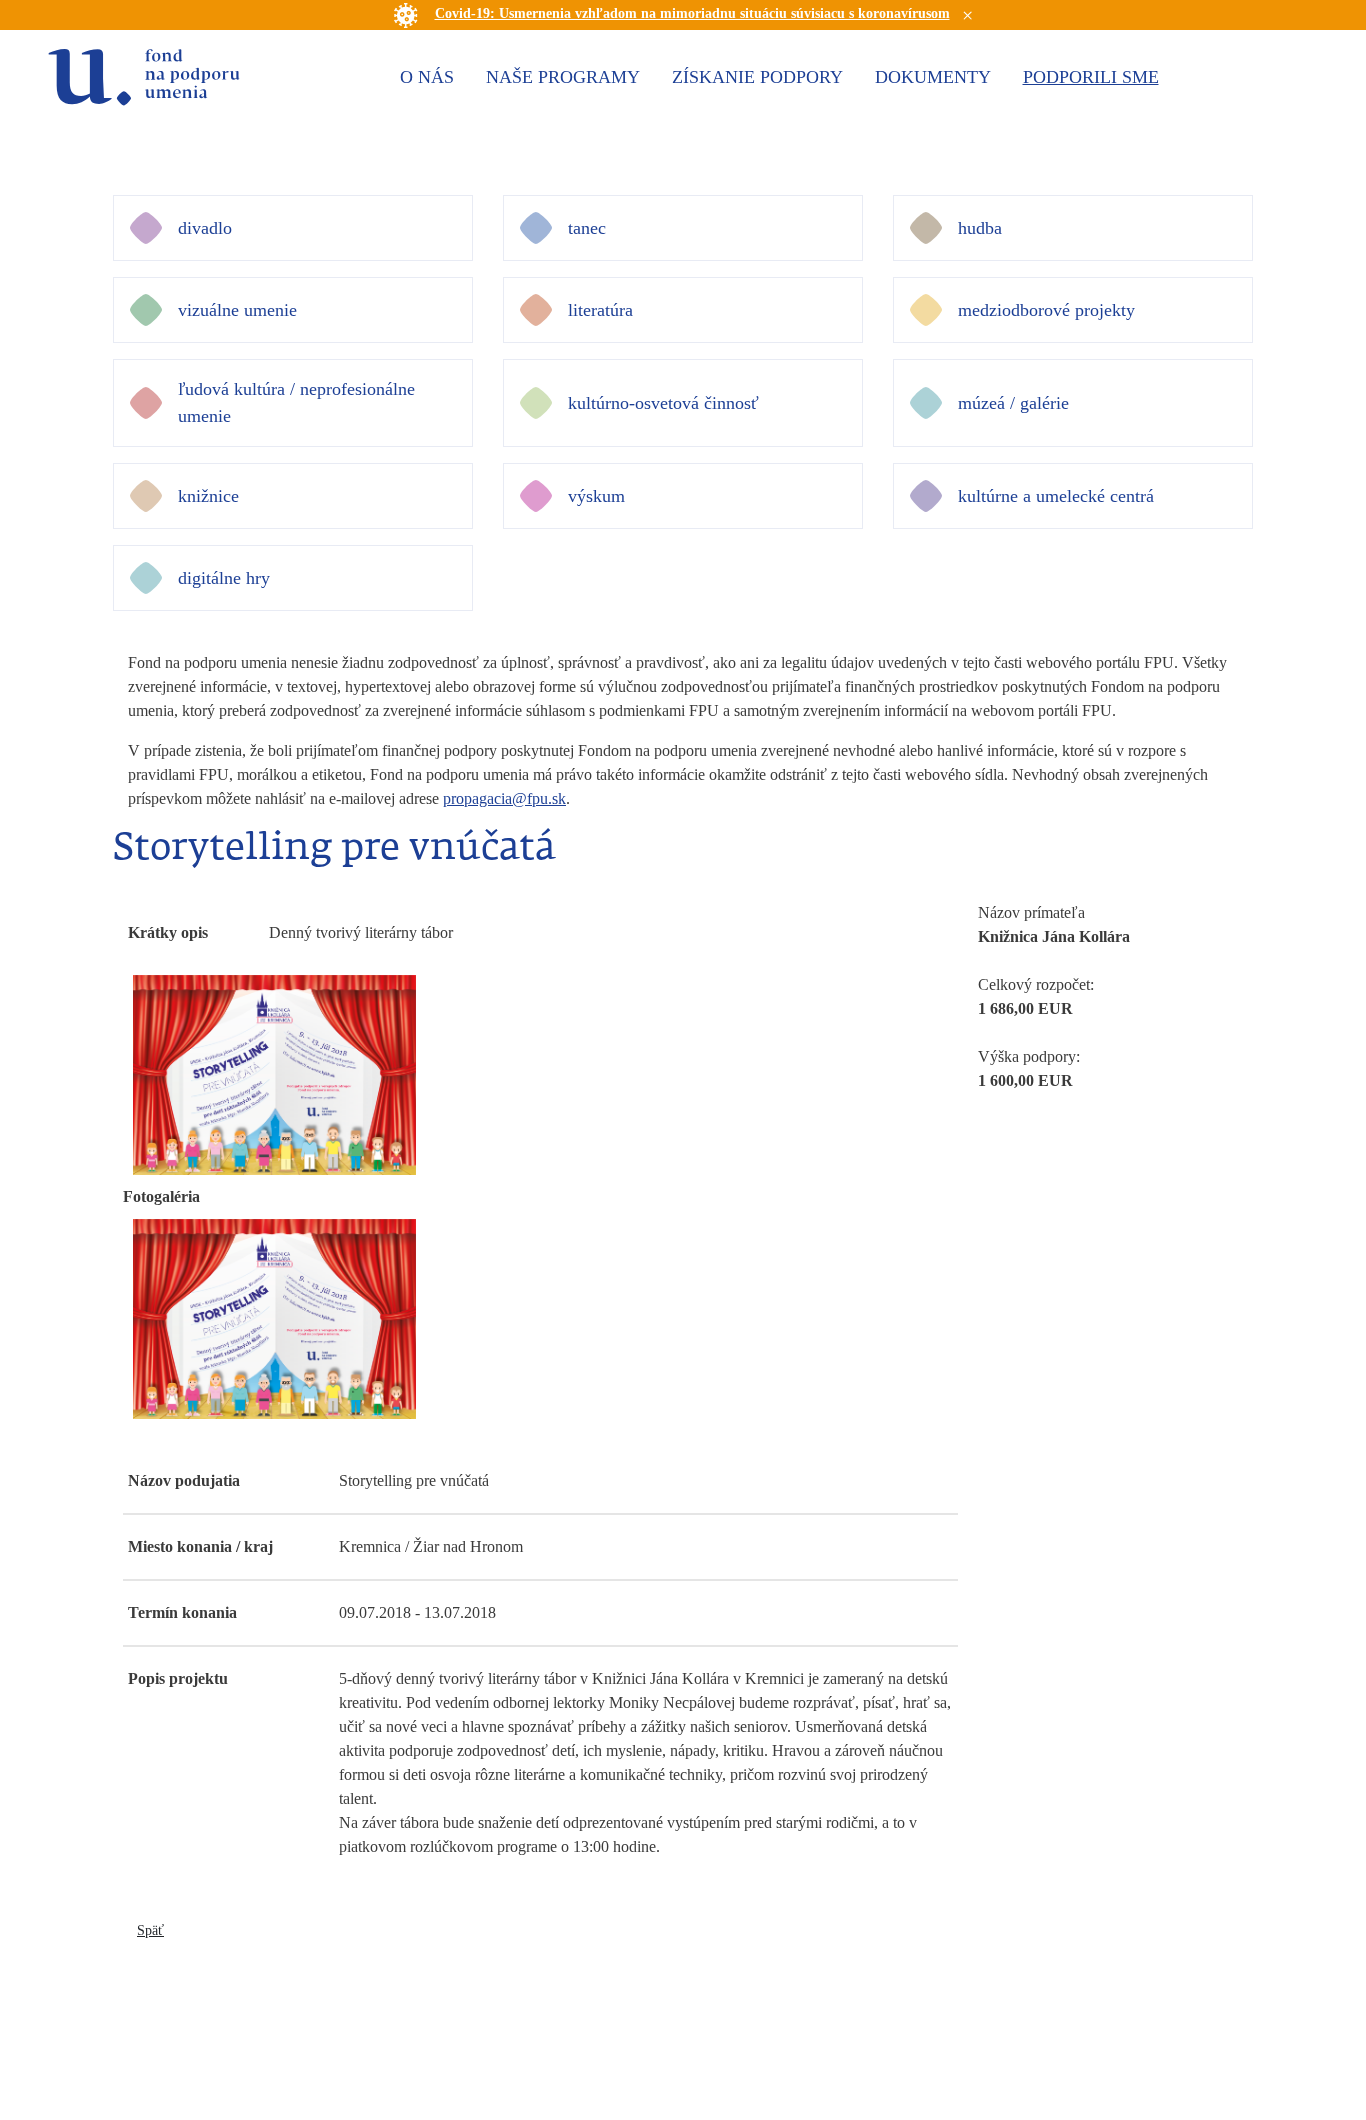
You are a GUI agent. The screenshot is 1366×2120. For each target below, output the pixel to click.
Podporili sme (1091, 77)
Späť (150, 1930)
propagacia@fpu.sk (504, 798)
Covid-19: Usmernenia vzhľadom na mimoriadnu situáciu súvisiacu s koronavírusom (692, 13)
